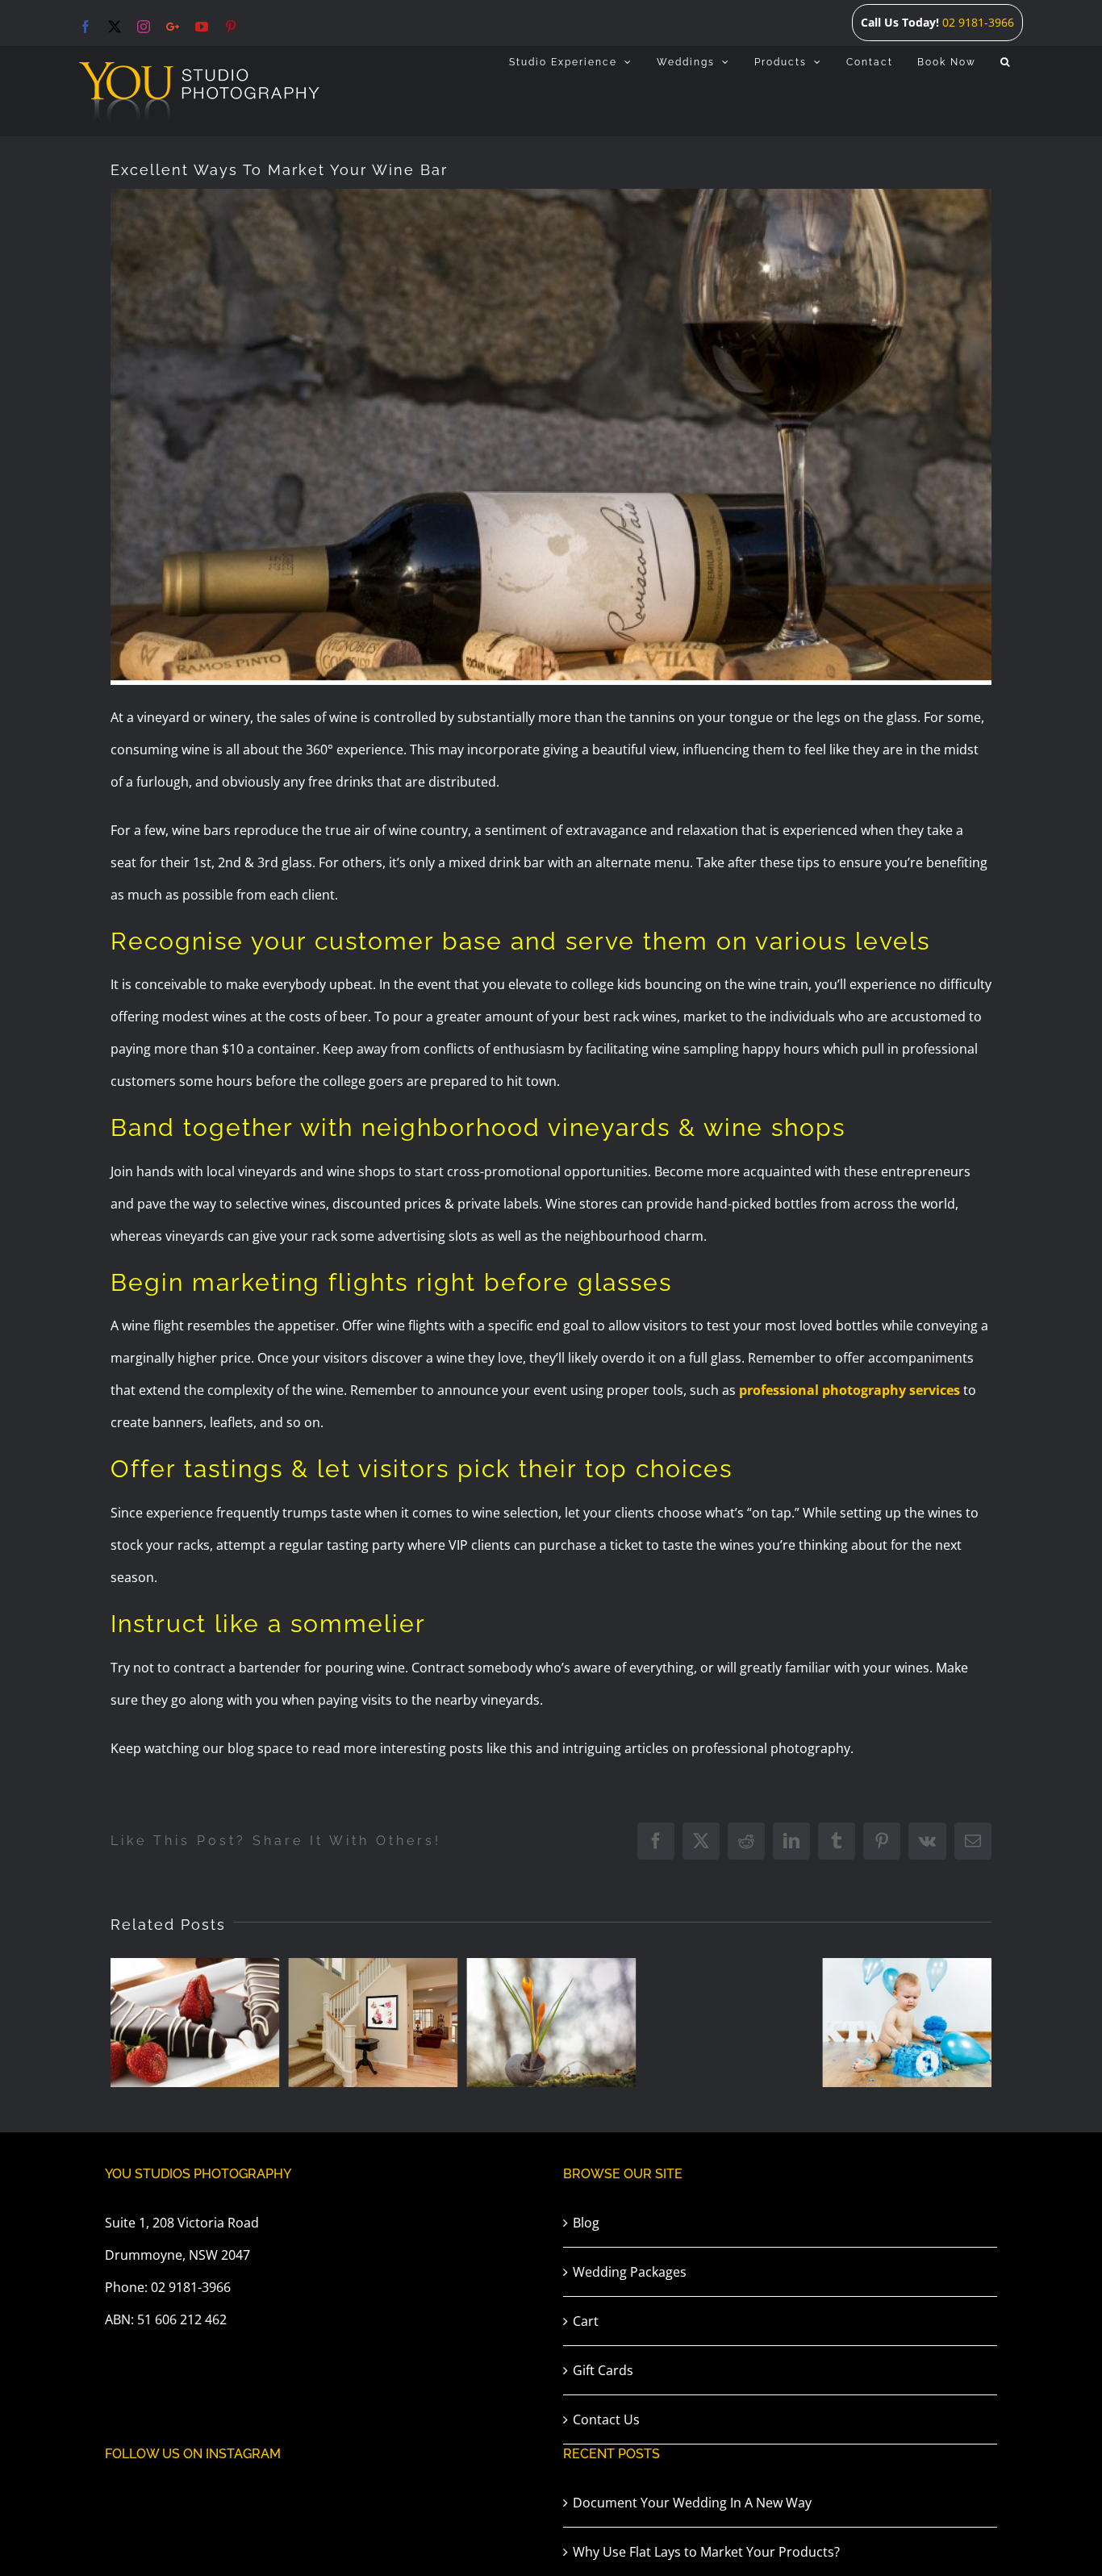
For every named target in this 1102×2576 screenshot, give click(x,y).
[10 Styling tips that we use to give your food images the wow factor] (908, 2023)
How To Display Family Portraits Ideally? (180, 1960)
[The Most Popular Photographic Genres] (373, 2023)
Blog (586, 2223)
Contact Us (606, 2419)
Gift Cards (603, 2370)
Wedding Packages (630, 2272)
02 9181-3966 (978, 22)
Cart (586, 2321)
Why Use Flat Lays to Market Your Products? (706, 2552)
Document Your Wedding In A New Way (692, 2503)
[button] (1006, 62)
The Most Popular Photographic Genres (359, 1960)
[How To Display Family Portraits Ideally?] (195, 2023)
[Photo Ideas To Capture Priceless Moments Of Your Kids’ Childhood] (729, 2023)
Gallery (209, 1960)
